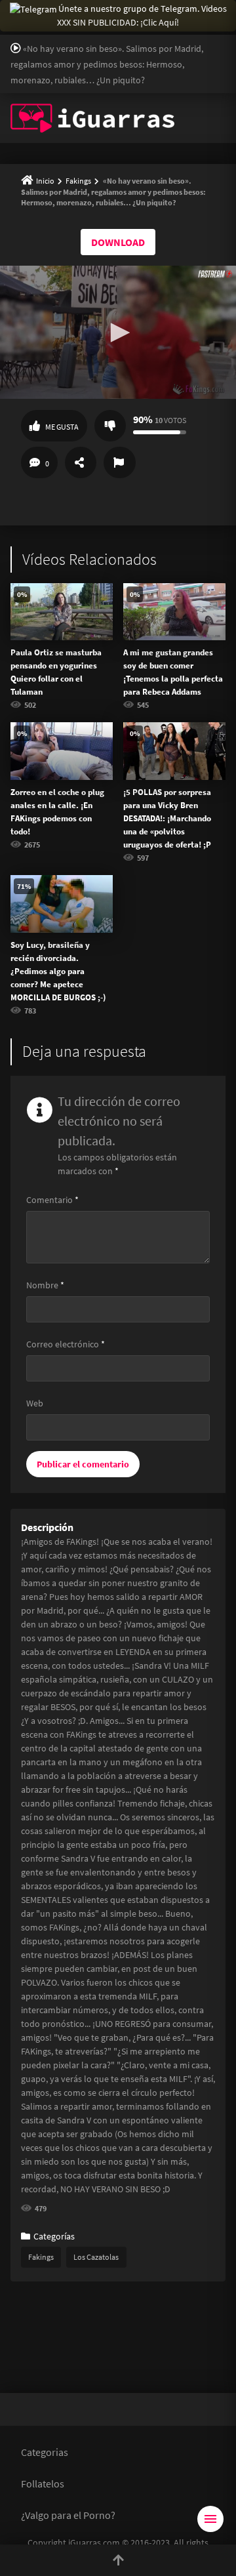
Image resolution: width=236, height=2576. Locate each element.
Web (35, 1403)
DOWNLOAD (118, 242)
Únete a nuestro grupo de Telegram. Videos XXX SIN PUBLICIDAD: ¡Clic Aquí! (142, 15)
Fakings (78, 181)
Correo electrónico (66, 1344)
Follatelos (43, 2484)
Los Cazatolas (96, 2257)
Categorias (45, 2452)
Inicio (45, 181)
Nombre (45, 1285)
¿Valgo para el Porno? (68, 2515)
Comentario (52, 1200)
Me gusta (62, 427)
